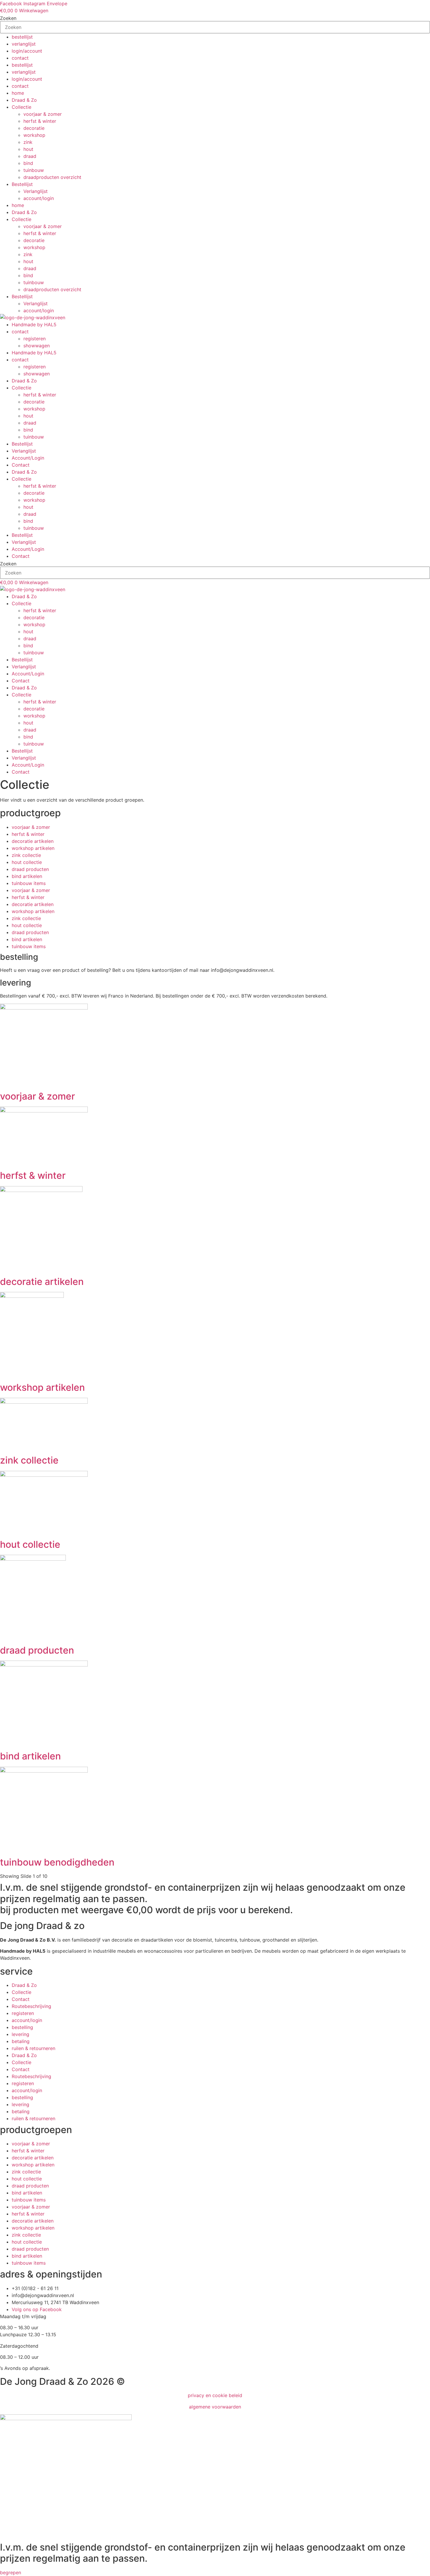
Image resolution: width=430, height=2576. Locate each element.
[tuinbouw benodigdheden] (44, 1771)
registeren (35, 339)
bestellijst (22, 37)
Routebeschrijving (31, 2006)
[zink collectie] (44, 1402)
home (18, 93)
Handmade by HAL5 (34, 325)
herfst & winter (40, 121)
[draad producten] (33, 1559)
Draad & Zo (24, 100)
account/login (39, 198)
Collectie (21, 107)
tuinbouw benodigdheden (57, 1862)
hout (28, 149)
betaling (21, 2041)
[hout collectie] (44, 1475)
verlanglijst (24, 44)
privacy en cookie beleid (215, 2395)
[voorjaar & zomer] (44, 1008)
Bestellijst (22, 184)
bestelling (22, 2027)
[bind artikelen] (44, 1665)
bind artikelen (27, 876)
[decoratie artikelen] (41, 1190)
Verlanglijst (36, 191)
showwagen (37, 346)
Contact (21, 465)
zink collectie (26, 855)
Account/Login (28, 458)
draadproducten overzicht (52, 177)
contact (20, 58)
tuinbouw (34, 170)
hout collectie (27, 862)
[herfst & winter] (44, 1111)
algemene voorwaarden (215, 2407)
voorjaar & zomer (43, 114)
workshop (34, 135)
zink (28, 142)
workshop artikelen (33, 848)
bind (28, 163)
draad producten (30, 869)
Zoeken (8, 18)
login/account (27, 51)
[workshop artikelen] (32, 1296)
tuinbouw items (29, 883)
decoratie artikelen (33, 841)
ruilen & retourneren (33, 2048)
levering (20, 2034)
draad (30, 156)
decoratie (34, 128)
